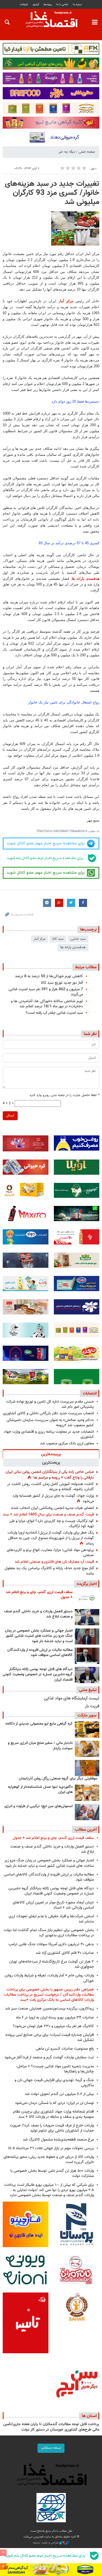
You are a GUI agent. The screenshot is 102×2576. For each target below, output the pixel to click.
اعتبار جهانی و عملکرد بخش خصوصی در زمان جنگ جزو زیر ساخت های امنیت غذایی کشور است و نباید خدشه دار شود (39, 1636)
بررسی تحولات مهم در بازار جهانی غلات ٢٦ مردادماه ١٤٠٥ (51, 2148)
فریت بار (92, 1706)
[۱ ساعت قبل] (87, 1617)
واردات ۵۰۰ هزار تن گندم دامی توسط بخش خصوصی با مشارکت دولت (52, 2173)
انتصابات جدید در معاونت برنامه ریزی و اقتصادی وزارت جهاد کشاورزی (49, 1434)
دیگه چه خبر (67, 152)
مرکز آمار (40, 939)
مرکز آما (67, 301)
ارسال (10, 1116)
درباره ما (78, 4)
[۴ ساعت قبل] (87, 1675)
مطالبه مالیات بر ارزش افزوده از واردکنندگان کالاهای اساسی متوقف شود (40, 1653)
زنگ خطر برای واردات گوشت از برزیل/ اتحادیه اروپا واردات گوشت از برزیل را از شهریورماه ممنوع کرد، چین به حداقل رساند (51, 1538)
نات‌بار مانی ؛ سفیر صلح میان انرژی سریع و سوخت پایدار (40, 1746)
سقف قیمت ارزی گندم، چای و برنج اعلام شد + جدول (39, 1595)
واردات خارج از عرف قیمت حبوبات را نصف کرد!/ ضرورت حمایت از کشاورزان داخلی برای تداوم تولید (52, 2128)
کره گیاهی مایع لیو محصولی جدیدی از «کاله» (39, 1724)
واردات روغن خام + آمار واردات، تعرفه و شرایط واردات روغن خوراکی (49, 1978)
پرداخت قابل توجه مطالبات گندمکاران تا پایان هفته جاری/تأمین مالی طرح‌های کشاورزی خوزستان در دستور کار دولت (51, 2427)
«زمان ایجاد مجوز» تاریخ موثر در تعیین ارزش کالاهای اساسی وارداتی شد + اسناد (53, 1905)
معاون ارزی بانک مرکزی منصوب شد (67, 1443)
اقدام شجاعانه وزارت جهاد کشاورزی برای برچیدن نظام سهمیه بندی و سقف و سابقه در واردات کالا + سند (53, 2114)
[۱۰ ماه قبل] (87, 1768)
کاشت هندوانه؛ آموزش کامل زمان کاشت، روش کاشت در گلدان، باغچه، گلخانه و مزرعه (50, 1487)
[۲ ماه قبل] (87, 1730)
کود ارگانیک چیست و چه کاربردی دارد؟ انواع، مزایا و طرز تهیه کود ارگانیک (52, 1524)
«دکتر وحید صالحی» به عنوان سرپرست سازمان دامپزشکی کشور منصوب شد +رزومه (50, 1423)
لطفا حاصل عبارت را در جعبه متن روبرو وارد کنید (64, 1095)
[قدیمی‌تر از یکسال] (87, 1793)
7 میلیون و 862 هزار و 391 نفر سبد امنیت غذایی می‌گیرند (46, 992)
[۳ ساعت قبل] (87, 1636)
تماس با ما (62, 4)
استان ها (89, 2416)
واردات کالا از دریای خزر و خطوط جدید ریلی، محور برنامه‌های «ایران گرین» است (49, 2160)
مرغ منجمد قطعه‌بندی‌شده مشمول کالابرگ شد (58, 2140)
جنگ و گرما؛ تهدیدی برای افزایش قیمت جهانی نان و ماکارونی (54, 2083)
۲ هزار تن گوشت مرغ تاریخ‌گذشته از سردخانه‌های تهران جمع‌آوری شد (52, 1964)
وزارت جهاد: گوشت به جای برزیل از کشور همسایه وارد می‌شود (53, 1499)
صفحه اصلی (87, 152)
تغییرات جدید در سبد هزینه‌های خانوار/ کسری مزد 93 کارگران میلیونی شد (52, 193)
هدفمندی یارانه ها (86, 579)
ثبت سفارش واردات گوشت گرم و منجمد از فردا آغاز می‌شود (49, 2057)
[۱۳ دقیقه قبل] (87, 1598)
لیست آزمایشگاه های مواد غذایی (72, 1698)
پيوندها (48, 4)
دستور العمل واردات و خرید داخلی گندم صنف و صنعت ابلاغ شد (38, 1614)
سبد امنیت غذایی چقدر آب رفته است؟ (54, 1013)
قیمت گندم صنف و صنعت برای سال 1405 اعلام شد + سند (48, 1515)
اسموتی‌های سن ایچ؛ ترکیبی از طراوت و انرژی (38, 1806)
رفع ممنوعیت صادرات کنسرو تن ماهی (65, 2049)
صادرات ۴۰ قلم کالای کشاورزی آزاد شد (65, 1953)
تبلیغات (24, 4)
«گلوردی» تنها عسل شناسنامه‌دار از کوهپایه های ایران (40, 1790)
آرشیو (36, 4)
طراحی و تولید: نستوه (46, 2543)
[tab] (51, 1454)
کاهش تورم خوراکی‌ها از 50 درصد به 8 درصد (49, 976)
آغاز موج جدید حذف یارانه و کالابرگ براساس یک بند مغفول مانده (49, 1571)
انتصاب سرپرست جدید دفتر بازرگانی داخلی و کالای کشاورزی (48, 1413)
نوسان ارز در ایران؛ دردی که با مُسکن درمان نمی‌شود (54, 2103)
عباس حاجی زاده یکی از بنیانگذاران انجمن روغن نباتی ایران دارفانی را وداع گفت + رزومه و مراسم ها (50, 1475)
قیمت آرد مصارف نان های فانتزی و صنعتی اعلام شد (54, 1562)
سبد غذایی (78, 939)
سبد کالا (58, 939)
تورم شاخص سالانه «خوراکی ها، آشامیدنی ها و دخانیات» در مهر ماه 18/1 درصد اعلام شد (47, 1004)
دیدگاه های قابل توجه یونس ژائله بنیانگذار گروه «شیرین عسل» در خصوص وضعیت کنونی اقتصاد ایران (38, 1675)
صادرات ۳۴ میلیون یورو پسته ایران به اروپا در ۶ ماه (55, 2018)
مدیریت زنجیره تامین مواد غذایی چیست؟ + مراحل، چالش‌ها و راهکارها (55, 2069)
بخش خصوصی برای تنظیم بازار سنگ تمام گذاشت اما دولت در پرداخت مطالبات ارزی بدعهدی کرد (49, 1933)
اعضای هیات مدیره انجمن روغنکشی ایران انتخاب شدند (52, 1508)
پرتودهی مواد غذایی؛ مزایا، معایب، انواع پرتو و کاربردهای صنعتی (50, 1553)
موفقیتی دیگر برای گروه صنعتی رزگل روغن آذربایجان (58, 1779)
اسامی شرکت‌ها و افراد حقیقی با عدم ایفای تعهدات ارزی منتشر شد (51, 1919)
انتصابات (90, 1393)
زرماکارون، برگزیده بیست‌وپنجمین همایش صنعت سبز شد (50, 2009)
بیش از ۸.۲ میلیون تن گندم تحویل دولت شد (59, 2094)
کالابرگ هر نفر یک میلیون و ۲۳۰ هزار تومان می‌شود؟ (53, 2026)
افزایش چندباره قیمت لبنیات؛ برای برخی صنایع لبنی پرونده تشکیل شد (50, 2037)
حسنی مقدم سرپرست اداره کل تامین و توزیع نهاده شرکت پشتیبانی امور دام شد (50, 1404)
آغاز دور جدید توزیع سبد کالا (62, 983)
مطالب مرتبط (86, 967)
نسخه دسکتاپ (51, 2448)
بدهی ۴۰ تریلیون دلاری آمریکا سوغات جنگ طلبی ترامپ (51, 1944)
